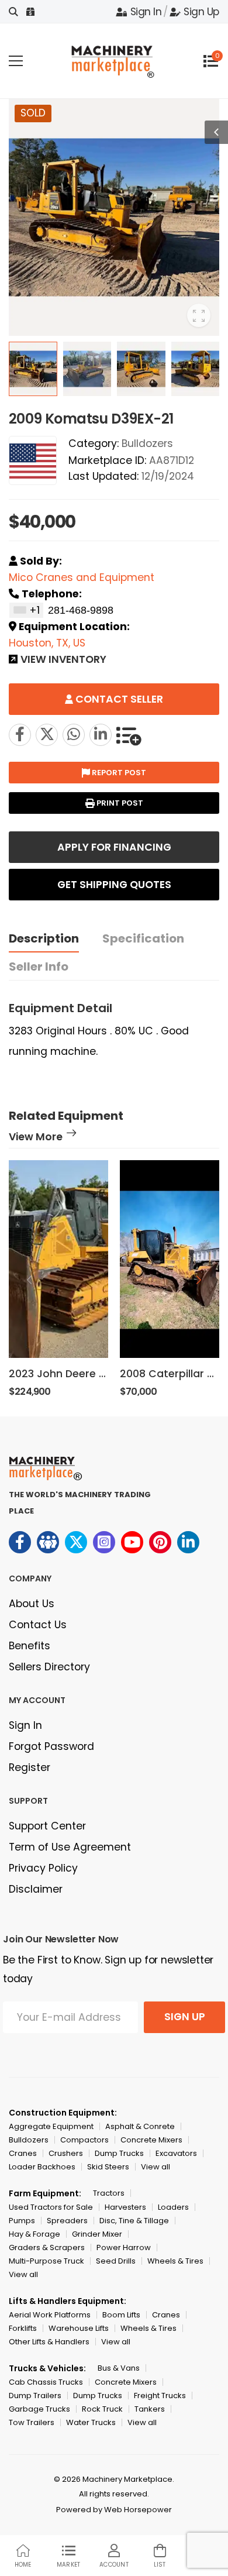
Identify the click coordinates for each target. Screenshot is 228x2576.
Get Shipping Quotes (114, 885)
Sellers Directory (49, 1667)
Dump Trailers (35, 2396)
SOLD (33, 113)
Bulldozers (147, 443)
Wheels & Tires (175, 2261)
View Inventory (63, 661)
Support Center (47, 1826)
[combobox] (26, 610)
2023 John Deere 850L (66, 1374)
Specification (143, 938)
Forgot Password (51, 1746)
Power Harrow (124, 2247)
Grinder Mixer (97, 2234)
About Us (32, 1604)
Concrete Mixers (151, 2140)
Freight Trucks (160, 2396)
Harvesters (125, 2207)
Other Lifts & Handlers (49, 2342)
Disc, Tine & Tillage (134, 2221)
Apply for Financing (114, 847)
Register (30, 1767)
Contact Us (38, 1625)
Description (44, 938)
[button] (199, 1280)
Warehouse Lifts (79, 2328)
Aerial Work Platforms (50, 2315)
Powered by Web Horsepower (114, 2510)
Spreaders (67, 2221)
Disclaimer (36, 1889)
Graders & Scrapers (47, 2247)
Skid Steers (108, 2167)
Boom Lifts (121, 2315)
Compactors (84, 2140)
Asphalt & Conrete (140, 2126)
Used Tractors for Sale (51, 2207)
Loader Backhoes (42, 2167)
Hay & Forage (34, 2234)
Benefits (30, 1646)
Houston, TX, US (47, 643)
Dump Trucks (119, 2153)
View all (156, 2167)
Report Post (118, 773)
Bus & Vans (119, 2368)
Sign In (146, 12)
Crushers (66, 2153)
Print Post (119, 803)
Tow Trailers (32, 2422)
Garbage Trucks (39, 2409)
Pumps (22, 2221)
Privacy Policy (43, 1868)
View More (36, 1138)
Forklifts (23, 2328)
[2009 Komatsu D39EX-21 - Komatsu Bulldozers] (47, 735)
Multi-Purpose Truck (46, 2261)
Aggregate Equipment (51, 2126)
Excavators (176, 2153)
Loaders (173, 2207)
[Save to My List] (129, 735)
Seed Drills (116, 2261)
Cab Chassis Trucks (46, 2382)
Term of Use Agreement (70, 1847)
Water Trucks (91, 2422)
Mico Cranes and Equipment (82, 577)
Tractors (109, 2193)
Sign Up (201, 12)
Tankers (150, 2409)
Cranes (23, 2153)
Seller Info (39, 967)
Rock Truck (102, 2409)
